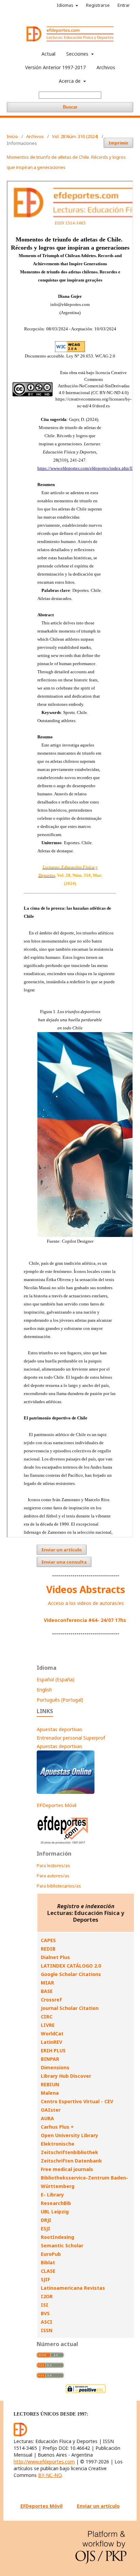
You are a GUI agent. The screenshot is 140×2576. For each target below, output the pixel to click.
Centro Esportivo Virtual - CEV (77, 2101)
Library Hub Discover (66, 2076)
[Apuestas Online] (66, 1792)
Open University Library (69, 2135)
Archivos (106, 67)
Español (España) (56, 1679)
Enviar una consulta (64, 1562)
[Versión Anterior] (63, 1844)
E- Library (52, 2195)
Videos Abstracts (86, 1589)
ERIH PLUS (53, 2050)
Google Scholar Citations (71, 1974)
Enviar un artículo (62, 1550)
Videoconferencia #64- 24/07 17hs (85, 1620)
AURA (47, 2118)
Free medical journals (67, 2169)
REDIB (48, 1949)
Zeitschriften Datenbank (71, 2161)
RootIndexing (57, 2237)
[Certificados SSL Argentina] (86, 2392)
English (44, 1690)
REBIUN (50, 2084)
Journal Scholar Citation (70, 2008)
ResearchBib (56, 2203)
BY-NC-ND (50, 2475)
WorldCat (52, 2033)
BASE (47, 1991)
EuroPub (51, 2254)
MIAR (47, 1983)
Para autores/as (53, 1876)
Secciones (78, 54)
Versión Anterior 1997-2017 (55, 67)
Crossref (51, 2000)
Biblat (48, 2262)
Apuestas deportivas (59, 1729)
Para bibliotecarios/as (59, 1886)
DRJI (46, 2220)
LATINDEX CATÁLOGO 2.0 (71, 1966)
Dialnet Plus (55, 1957)
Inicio (12, 136)
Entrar (124, 5)
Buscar (70, 107)
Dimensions (55, 2067)
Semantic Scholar (62, 2245)
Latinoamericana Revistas (73, 2288)
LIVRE (48, 2025)
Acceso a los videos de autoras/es (86, 1603)
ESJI (46, 2229)
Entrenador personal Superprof (71, 1738)
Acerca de (70, 81)
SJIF (45, 2279)
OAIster (51, 2110)
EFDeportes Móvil (57, 1805)
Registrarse (98, 5)
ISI (45, 2305)
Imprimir (118, 143)
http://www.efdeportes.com (44, 2462)
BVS (45, 2313)
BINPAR (50, 2059)
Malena (50, 2093)
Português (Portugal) (60, 1700)
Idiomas (66, 5)
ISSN (47, 2330)
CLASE (48, 2271)
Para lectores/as (53, 1865)
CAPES (48, 1940)
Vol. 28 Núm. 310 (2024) (75, 136)
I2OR (47, 2296)
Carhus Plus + (57, 2127)
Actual (48, 54)
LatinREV (51, 2042)
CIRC (47, 2017)
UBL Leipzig (55, 2212)
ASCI (47, 2322)
